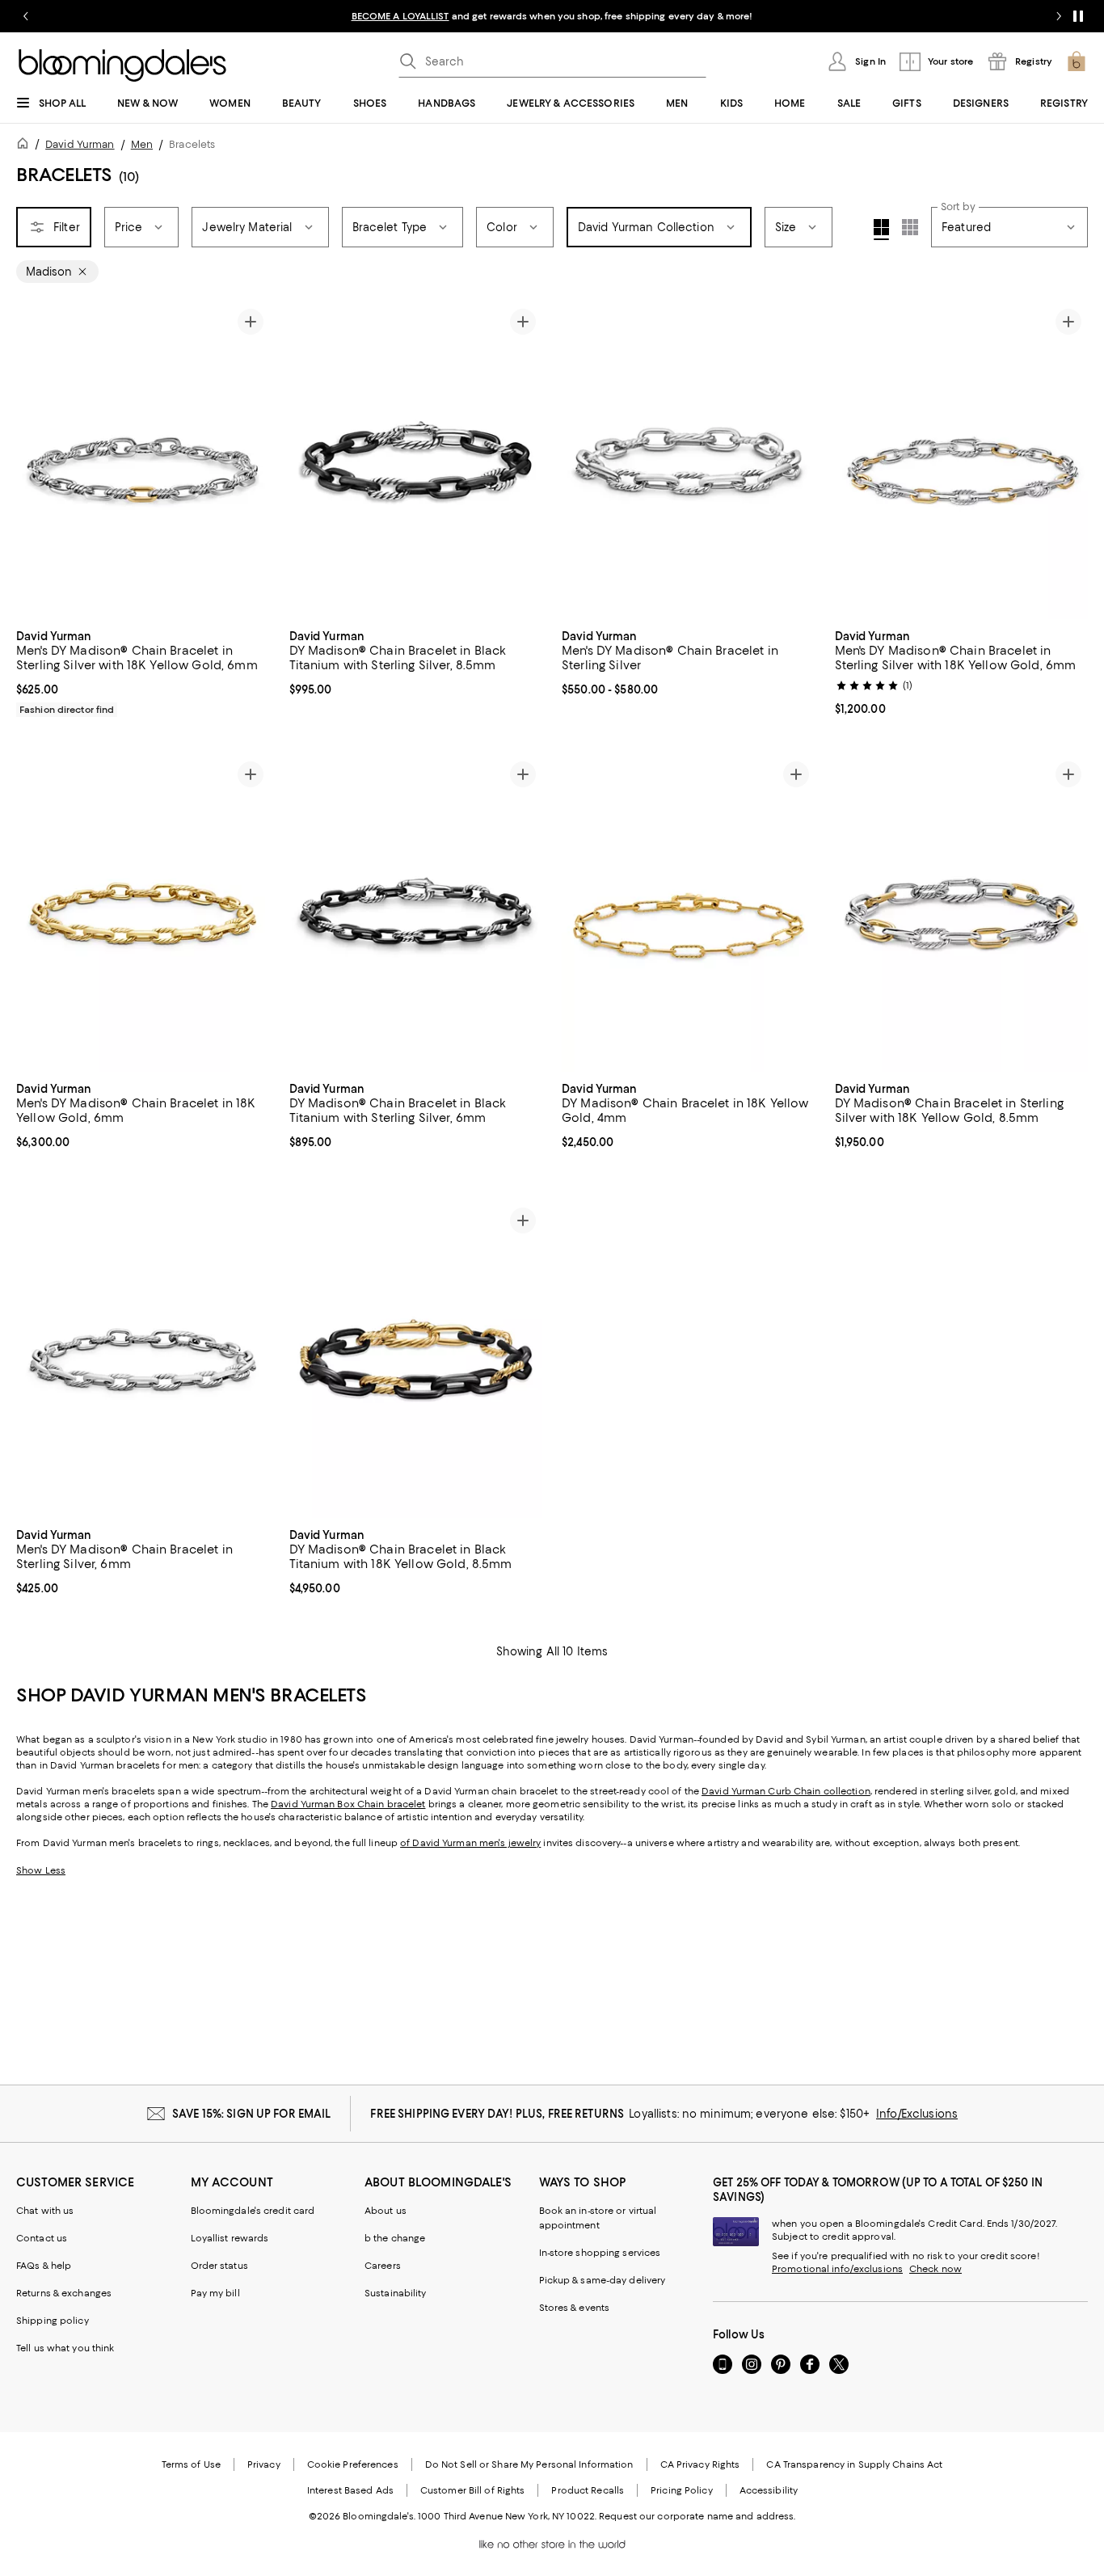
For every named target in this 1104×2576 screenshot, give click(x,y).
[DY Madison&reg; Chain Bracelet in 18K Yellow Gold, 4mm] (689, 913)
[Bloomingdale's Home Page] (122, 65)
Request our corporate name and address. (697, 2516)
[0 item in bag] (1077, 61)
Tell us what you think (65, 2348)
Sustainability (396, 2293)
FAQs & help (44, 2266)
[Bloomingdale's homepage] (26, 146)
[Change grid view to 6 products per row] (910, 227)
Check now (935, 2269)
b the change (395, 2238)
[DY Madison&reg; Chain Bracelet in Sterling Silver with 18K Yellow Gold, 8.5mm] (962, 913)
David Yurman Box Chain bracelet (348, 1804)
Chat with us (45, 2211)
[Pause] (1078, 16)
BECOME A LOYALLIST (400, 16)
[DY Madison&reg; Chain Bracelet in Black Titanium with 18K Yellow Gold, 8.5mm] (416, 1360)
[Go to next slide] (1059, 16)
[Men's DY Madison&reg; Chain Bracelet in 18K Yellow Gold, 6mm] (143, 913)
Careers (383, 2266)
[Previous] (36, 461)
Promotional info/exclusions (837, 2269)
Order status (219, 2266)
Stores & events (575, 2308)
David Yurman (80, 144)
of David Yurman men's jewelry (470, 1843)
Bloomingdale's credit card (253, 2211)
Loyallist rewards (230, 2238)
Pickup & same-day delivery (603, 2280)
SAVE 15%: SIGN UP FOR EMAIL (252, 2114)
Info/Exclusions (917, 2114)
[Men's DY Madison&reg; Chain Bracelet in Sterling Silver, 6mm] (143, 1360)
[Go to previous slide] (26, 16)
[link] (143, 671)
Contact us (42, 2238)
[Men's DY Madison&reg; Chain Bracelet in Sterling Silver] (689, 461)
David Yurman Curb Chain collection (786, 1791)
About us (386, 2211)
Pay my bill (215, 2293)
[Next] (251, 461)
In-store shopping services (600, 2253)
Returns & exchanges (64, 2293)
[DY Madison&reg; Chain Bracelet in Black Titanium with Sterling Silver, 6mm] (416, 913)
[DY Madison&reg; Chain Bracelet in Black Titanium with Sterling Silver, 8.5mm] (416, 461)
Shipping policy (53, 2321)
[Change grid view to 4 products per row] (881, 230)
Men (142, 144)
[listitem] (552, 16)
